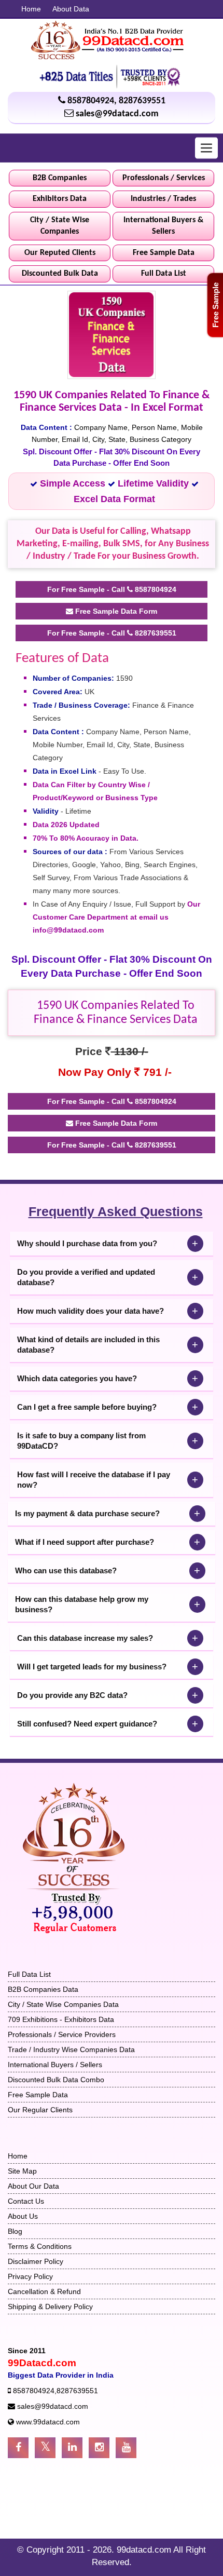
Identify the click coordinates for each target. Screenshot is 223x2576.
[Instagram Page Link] (99, 2448)
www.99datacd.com (48, 2422)
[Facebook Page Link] (18, 2448)
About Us (23, 2216)
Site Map (22, 2171)
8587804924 (91, 101)
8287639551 (142, 101)
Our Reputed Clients (60, 253)
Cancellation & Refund (44, 2291)
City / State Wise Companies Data (63, 2004)
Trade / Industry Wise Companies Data (71, 2049)
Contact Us (26, 2201)
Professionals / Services (164, 178)
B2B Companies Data (43, 1989)
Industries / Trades (163, 199)
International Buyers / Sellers (55, 2065)
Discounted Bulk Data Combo (56, 2080)
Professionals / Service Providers (62, 2034)
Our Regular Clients (40, 2110)
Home (31, 9)
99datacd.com (145, 2550)
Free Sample (215, 305)
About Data (71, 9)
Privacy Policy (30, 2276)
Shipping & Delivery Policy (50, 2307)
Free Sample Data (164, 253)
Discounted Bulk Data (60, 274)
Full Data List (164, 274)
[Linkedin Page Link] (72, 2448)
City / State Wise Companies (60, 226)
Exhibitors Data (60, 199)
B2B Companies (60, 178)
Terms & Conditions (40, 2246)
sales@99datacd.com (117, 114)
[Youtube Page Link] (126, 2448)
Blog (15, 2231)
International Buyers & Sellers (163, 226)
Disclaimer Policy (36, 2261)
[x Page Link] (45, 2448)
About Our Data (33, 2186)
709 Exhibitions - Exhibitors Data (61, 2019)
